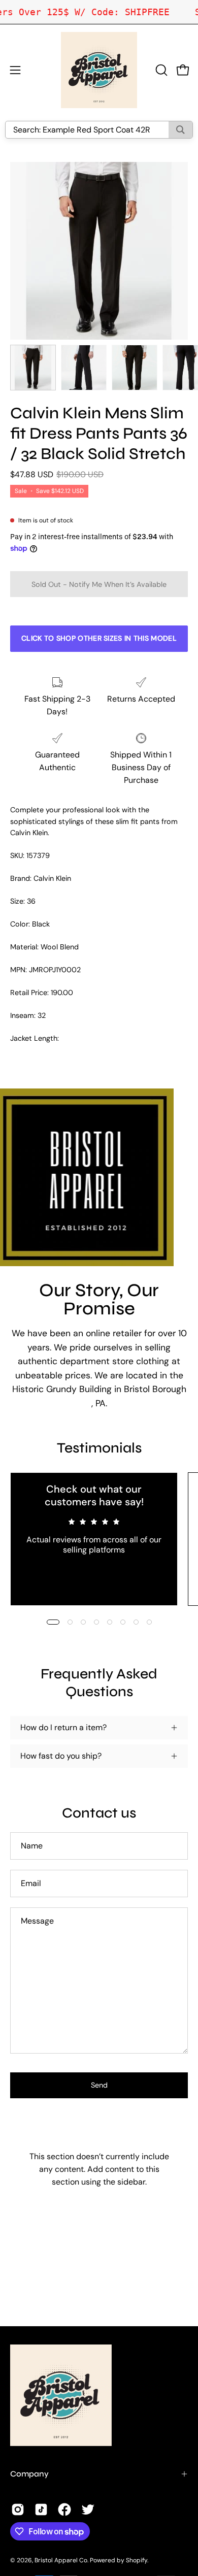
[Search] (180, 130)
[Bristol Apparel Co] (99, 70)
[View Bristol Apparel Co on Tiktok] (41, 2509)
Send (99, 2085)
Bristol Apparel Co (61, 2560)
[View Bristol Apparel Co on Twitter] (88, 2509)
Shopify (137, 2560)
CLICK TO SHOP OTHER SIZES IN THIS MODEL (99, 638)
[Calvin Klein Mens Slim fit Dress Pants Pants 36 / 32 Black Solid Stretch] (33, 368)
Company (29, 2474)
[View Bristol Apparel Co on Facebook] (64, 2509)
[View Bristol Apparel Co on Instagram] (18, 2509)
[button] (160, 70)
